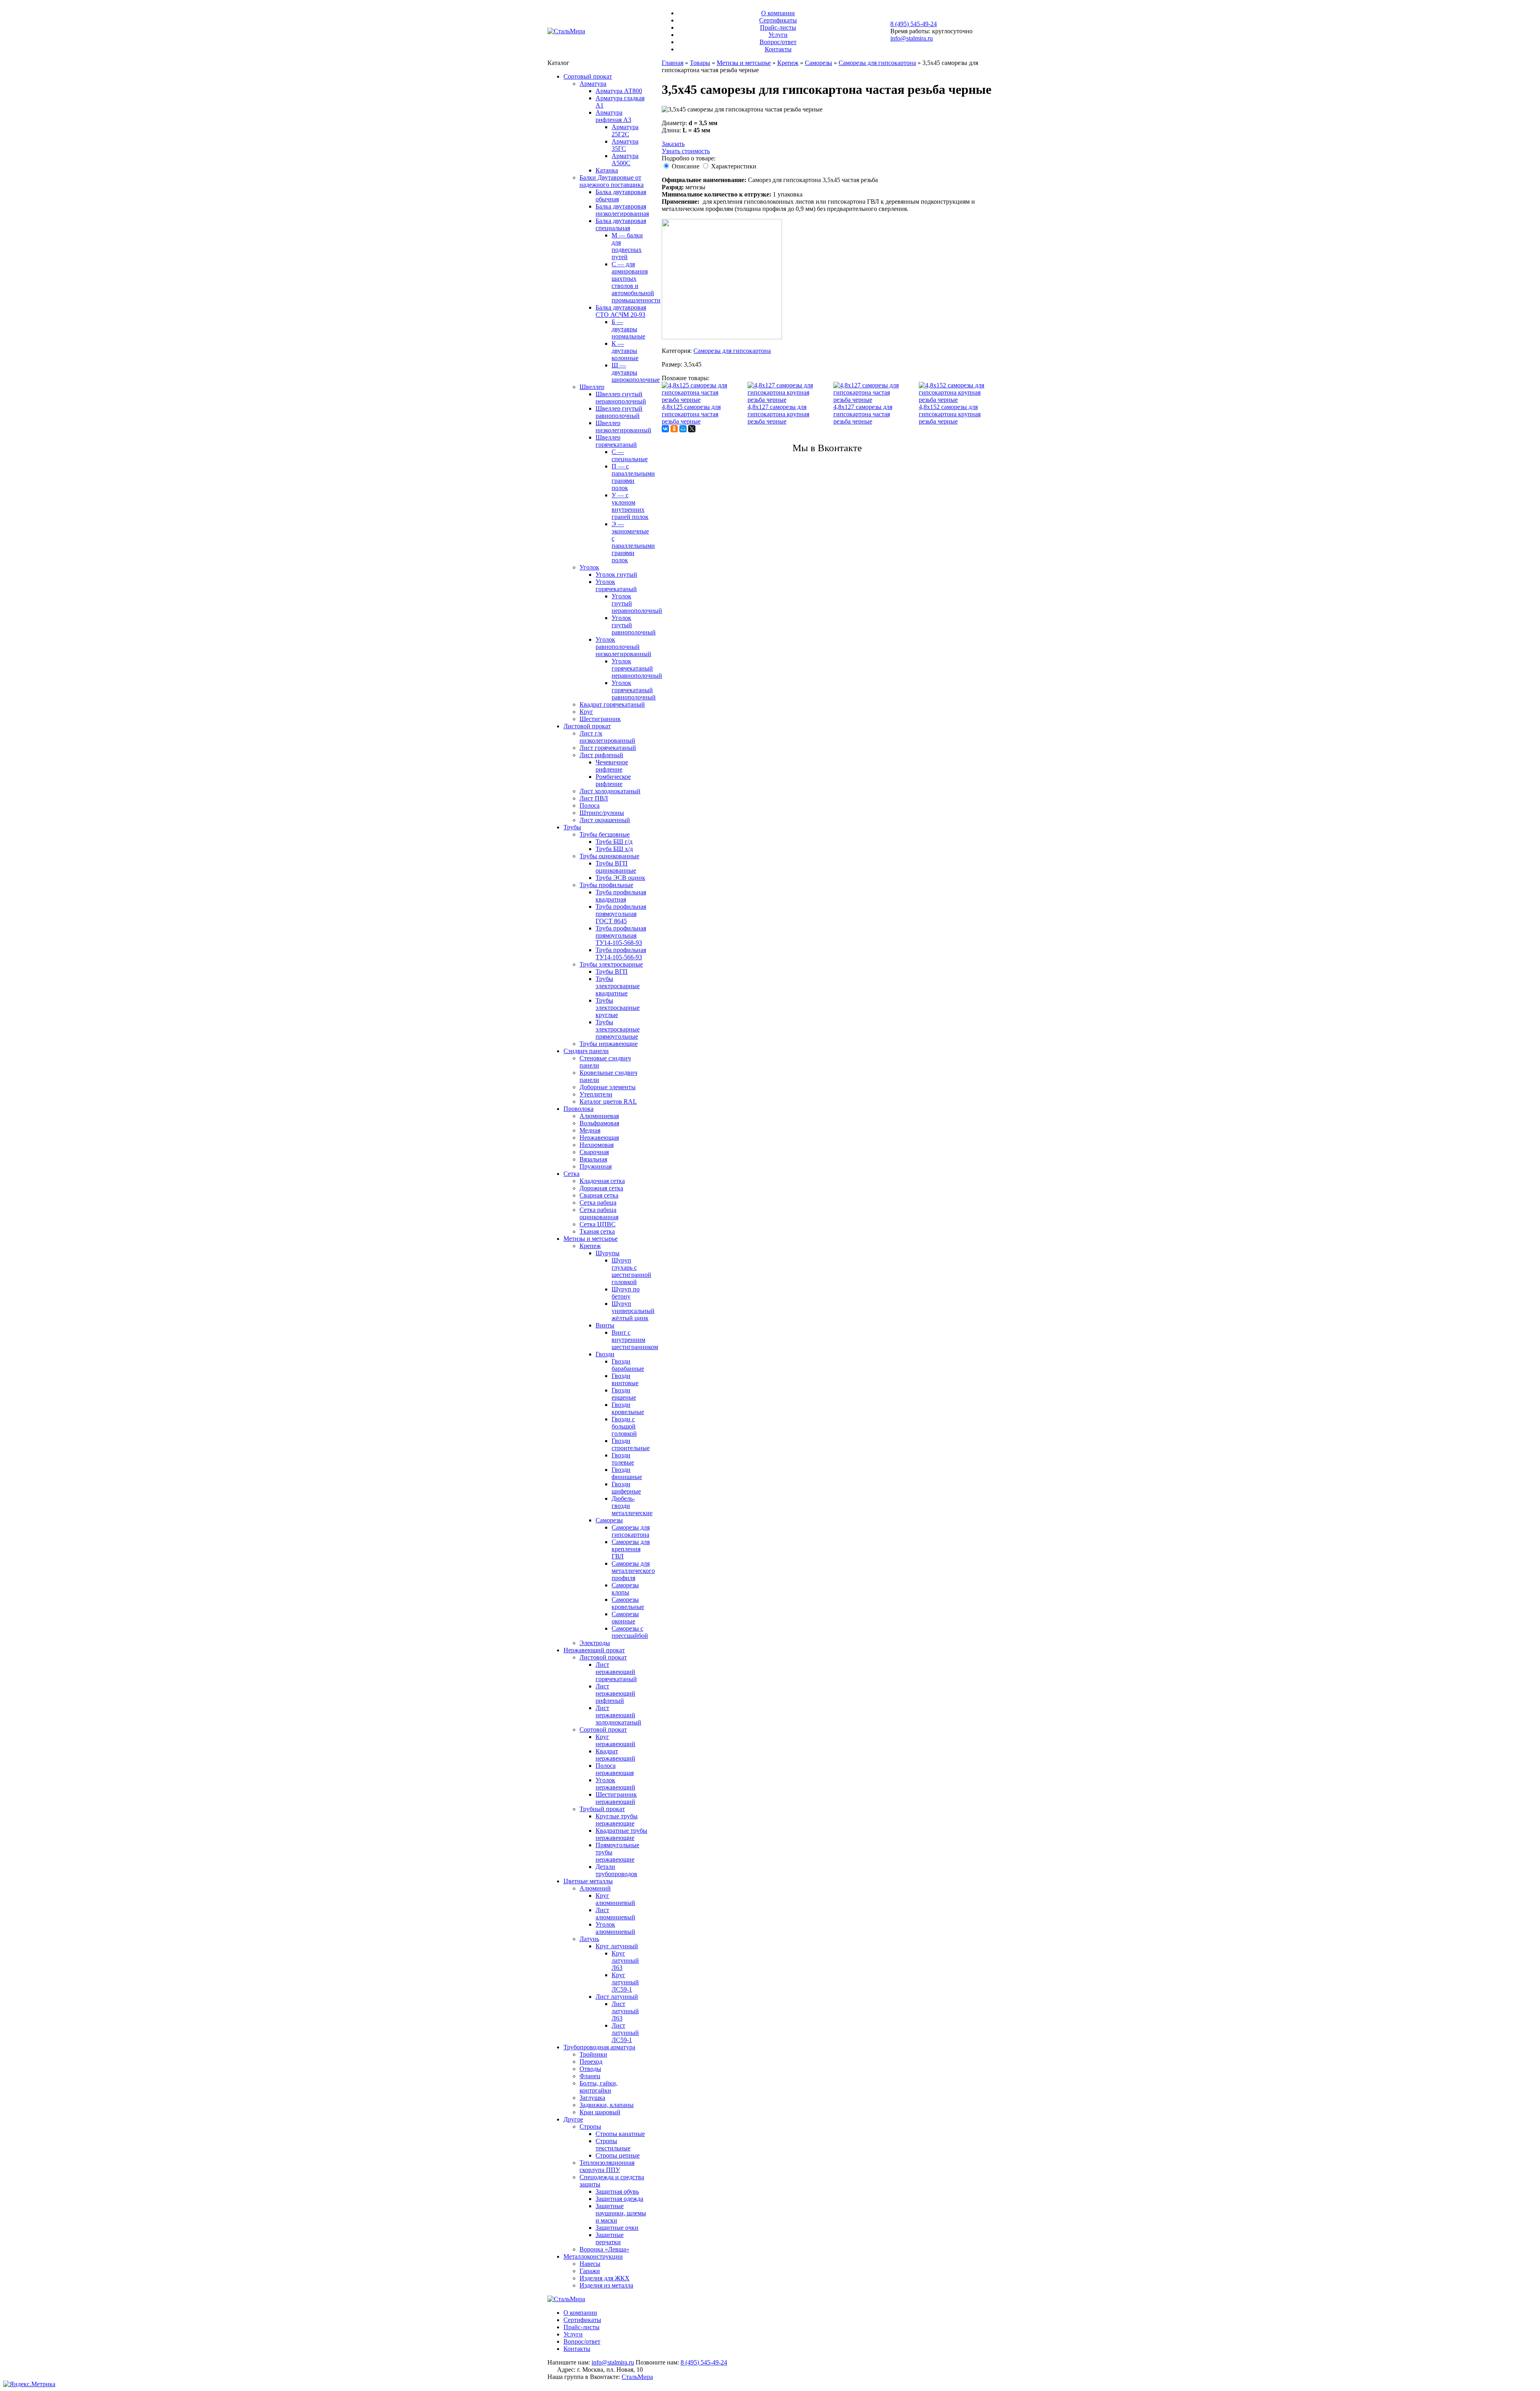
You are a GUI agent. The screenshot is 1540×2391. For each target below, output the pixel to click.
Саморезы (609, 1520)
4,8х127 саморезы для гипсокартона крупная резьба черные (778, 414)
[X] (692, 429)
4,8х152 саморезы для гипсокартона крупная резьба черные (950, 414)
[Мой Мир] (683, 429)
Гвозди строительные (631, 1444)
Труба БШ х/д (614, 849)
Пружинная (596, 1166)
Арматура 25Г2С (625, 131)
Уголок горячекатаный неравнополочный (637, 668)
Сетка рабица (598, 1203)
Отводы (590, 2069)
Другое (573, 2119)
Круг (586, 712)
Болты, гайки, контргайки (599, 2087)
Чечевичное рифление (612, 766)
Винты (605, 1325)
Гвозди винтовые (625, 1379)
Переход (591, 2062)
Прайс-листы (778, 27)
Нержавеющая (599, 1138)
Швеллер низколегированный (623, 427)
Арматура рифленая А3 (613, 116)
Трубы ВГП (612, 972)
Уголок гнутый (616, 574)
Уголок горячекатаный (616, 585)
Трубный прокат (602, 1809)
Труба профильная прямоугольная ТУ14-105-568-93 (621, 935)
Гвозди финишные (627, 1473)
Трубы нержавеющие (609, 1044)
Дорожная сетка (601, 1188)
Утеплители (596, 1094)
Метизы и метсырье (591, 1239)
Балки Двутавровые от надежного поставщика (612, 181)
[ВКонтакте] (665, 429)
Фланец (590, 2076)
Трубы (572, 827)
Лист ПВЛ (594, 798)
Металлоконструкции (593, 2256)
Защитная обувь (617, 2191)
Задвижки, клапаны (607, 2105)
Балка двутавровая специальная (621, 224)
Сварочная (594, 1152)
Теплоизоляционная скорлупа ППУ (607, 2166)
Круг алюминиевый (615, 1899)
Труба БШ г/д (614, 842)
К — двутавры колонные (625, 351)
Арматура (593, 84)
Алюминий (595, 1888)
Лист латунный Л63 (625, 2011)
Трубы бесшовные (605, 834)
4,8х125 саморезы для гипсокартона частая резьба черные (691, 414)
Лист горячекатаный (608, 748)
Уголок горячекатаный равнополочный (634, 690)
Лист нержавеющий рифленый (615, 1693)
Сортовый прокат (588, 76)
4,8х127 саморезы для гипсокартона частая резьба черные (863, 414)
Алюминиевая (599, 1116)
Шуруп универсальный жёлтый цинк (633, 1311)
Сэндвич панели (586, 1051)
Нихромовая (597, 1145)
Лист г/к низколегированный (607, 737)
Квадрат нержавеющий (615, 1755)
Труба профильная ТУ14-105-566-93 (621, 953)
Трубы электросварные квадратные (618, 986)
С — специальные (630, 455)
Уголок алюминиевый (615, 1928)
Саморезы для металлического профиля (633, 1571)
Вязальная (593, 1159)
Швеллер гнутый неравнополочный (621, 398)
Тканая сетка (597, 1231)
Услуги (778, 35)
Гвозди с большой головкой (624, 1426)
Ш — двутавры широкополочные (636, 372)
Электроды (595, 1643)
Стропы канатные (620, 2134)
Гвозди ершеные (624, 1394)
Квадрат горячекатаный (612, 704)
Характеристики (734, 166)
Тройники (593, 2054)
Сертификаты (778, 20)
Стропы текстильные (613, 2145)
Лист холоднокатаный (610, 791)
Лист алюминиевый (615, 1914)
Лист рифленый (601, 755)
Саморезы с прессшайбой (630, 1632)
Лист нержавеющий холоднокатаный (618, 1715)
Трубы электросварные (611, 964)
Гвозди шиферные (626, 1488)
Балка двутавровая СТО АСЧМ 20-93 (621, 311)
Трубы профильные (606, 885)
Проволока (579, 1109)
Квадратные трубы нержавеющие (621, 1834)
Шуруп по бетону (626, 1293)
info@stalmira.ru (912, 38)
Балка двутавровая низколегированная (622, 210)
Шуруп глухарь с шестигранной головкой (631, 1271)
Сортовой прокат (603, 1729)
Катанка (607, 170)
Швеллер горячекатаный (616, 441)
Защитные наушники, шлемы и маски (621, 2213)
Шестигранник (600, 719)
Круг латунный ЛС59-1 (625, 1982)
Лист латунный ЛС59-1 (625, 2033)
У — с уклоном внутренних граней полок (630, 506)
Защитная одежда (619, 2199)
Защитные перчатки (610, 2238)
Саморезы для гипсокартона (631, 1531)
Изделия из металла (606, 2285)
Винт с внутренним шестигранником (635, 1340)
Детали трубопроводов (616, 1870)
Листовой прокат (587, 726)
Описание (686, 166)
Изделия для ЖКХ (605, 2278)
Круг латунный (617, 1946)
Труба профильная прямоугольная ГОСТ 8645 (621, 914)
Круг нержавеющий (615, 1740)
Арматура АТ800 (619, 91)
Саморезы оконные (625, 1618)
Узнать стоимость (686, 151)
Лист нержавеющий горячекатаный (616, 1672)
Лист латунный (617, 1997)
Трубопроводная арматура (599, 2047)
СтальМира (637, 2377)
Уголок (589, 567)
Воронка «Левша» (604, 2249)
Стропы (590, 2127)
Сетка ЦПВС (598, 1224)
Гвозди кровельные (628, 1408)
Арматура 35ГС (625, 145)
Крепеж (590, 1246)
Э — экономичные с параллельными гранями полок (633, 542)
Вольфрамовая (599, 1123)
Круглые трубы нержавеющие (617, 1820)
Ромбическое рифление (613, 780)
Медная (590, 1130)
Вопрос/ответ (778, 42)
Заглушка (592, 2098)
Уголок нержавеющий (615, 1784)
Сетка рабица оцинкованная (599, 1213)
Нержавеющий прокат (594, 1650)
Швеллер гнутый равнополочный (619, 412)
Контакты (778, 49)
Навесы (590, 2264)
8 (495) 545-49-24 (914, 24)
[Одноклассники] (674, 429)
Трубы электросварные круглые (618, 1008)
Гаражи (590, 2271)
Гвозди (605, 1354)
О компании (778, 13)
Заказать (673, 144)
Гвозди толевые (623, 1459)
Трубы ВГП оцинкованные (616, 867)
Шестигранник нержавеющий (616, 1798)
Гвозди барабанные (628, 1365)
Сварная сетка (599, 1195)
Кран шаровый (600, 2112)
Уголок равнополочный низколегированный (623, 647)
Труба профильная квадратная (621, 896)
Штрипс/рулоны (602, 813)
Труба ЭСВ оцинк (620, 878)
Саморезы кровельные (628, 1603)
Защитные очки (617, 2228)
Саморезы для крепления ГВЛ (631, 1549)
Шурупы (608, 1253)
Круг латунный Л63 (625, 1960)
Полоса (590, 805)
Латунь (589, 1939)
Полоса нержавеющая (615, 1769)
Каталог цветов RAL (608, 1101)
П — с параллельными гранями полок (633, 477)
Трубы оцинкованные (609, 856)
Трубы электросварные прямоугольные (618, 1029)
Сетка (571, 1174)
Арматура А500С (625, 159)
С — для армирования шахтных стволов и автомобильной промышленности (636, 282)
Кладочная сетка (602, 1181)
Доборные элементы (608, 1087)
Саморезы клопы (625, 1589)
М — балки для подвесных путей (627, 246)
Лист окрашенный (605, 820)
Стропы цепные (618, 2155)
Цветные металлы (588, 1881)
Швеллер (592, 387)
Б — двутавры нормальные (628, 329)
